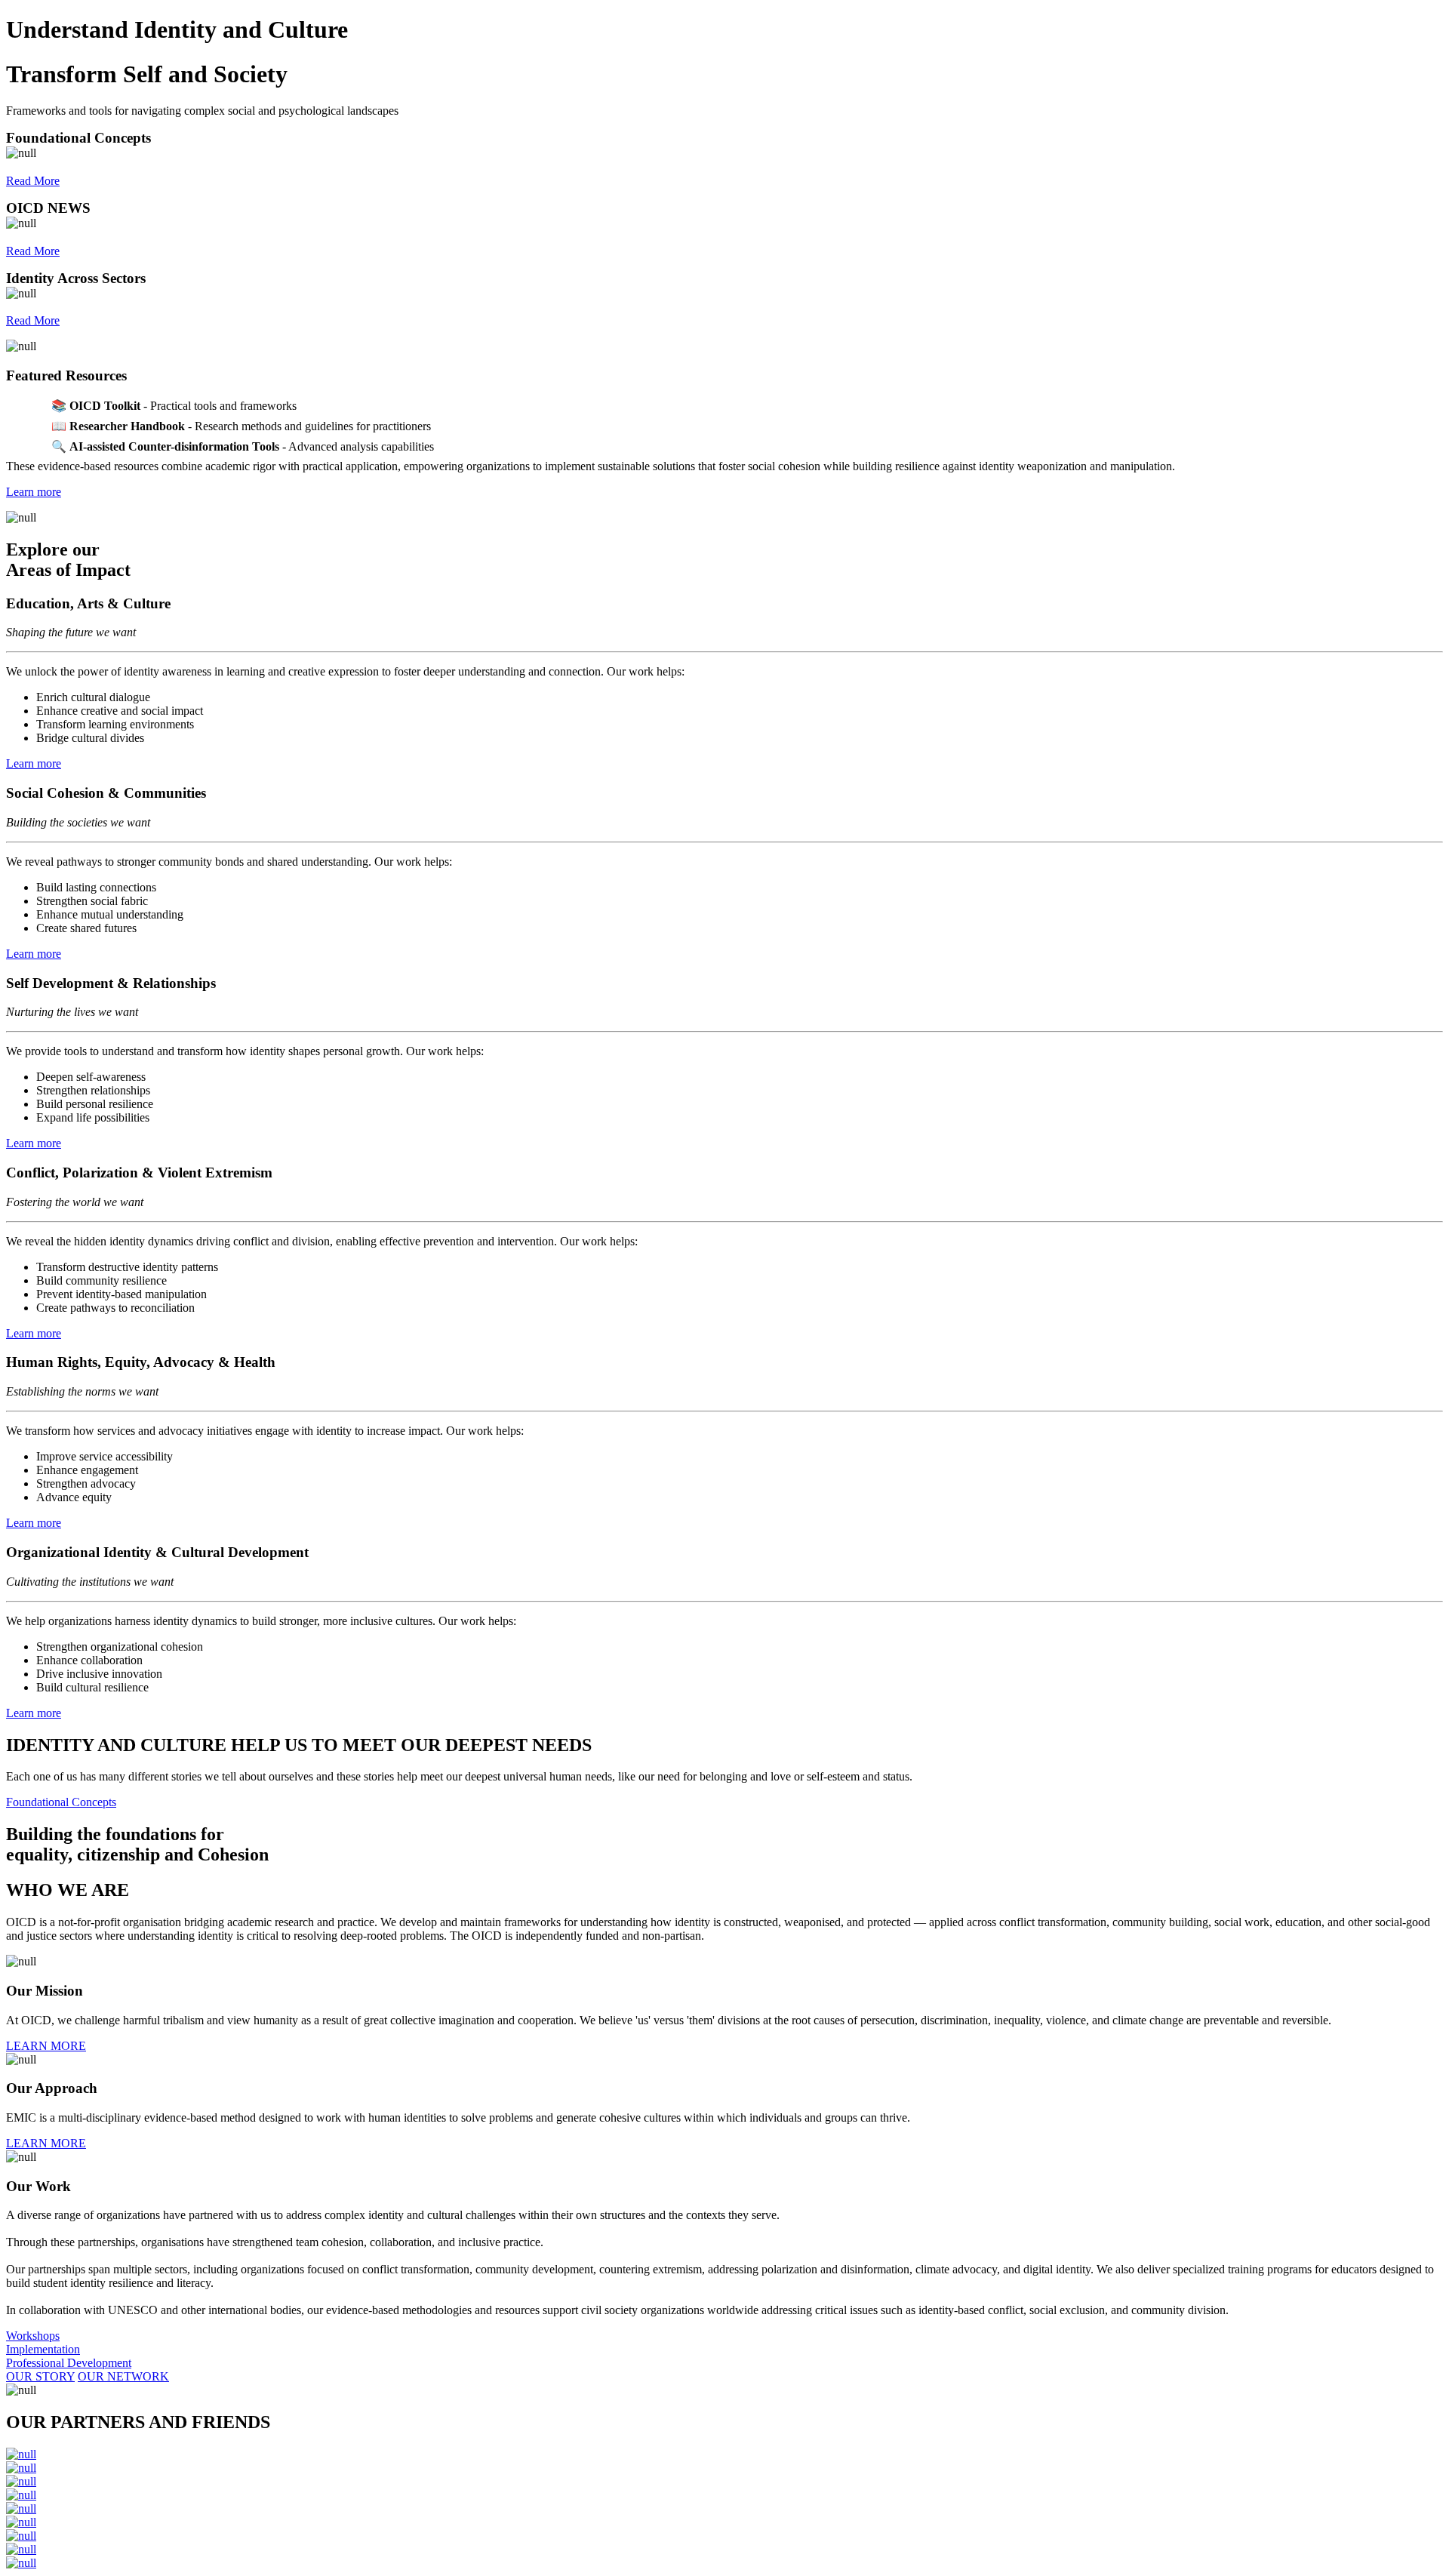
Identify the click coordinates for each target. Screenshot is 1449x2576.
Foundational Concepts (61, 1802)
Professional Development (69, 2363)
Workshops (33, 2336)
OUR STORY (40, 2376)
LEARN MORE (46, 2046)
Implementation (43, 2349)
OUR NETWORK (123, 2376)
